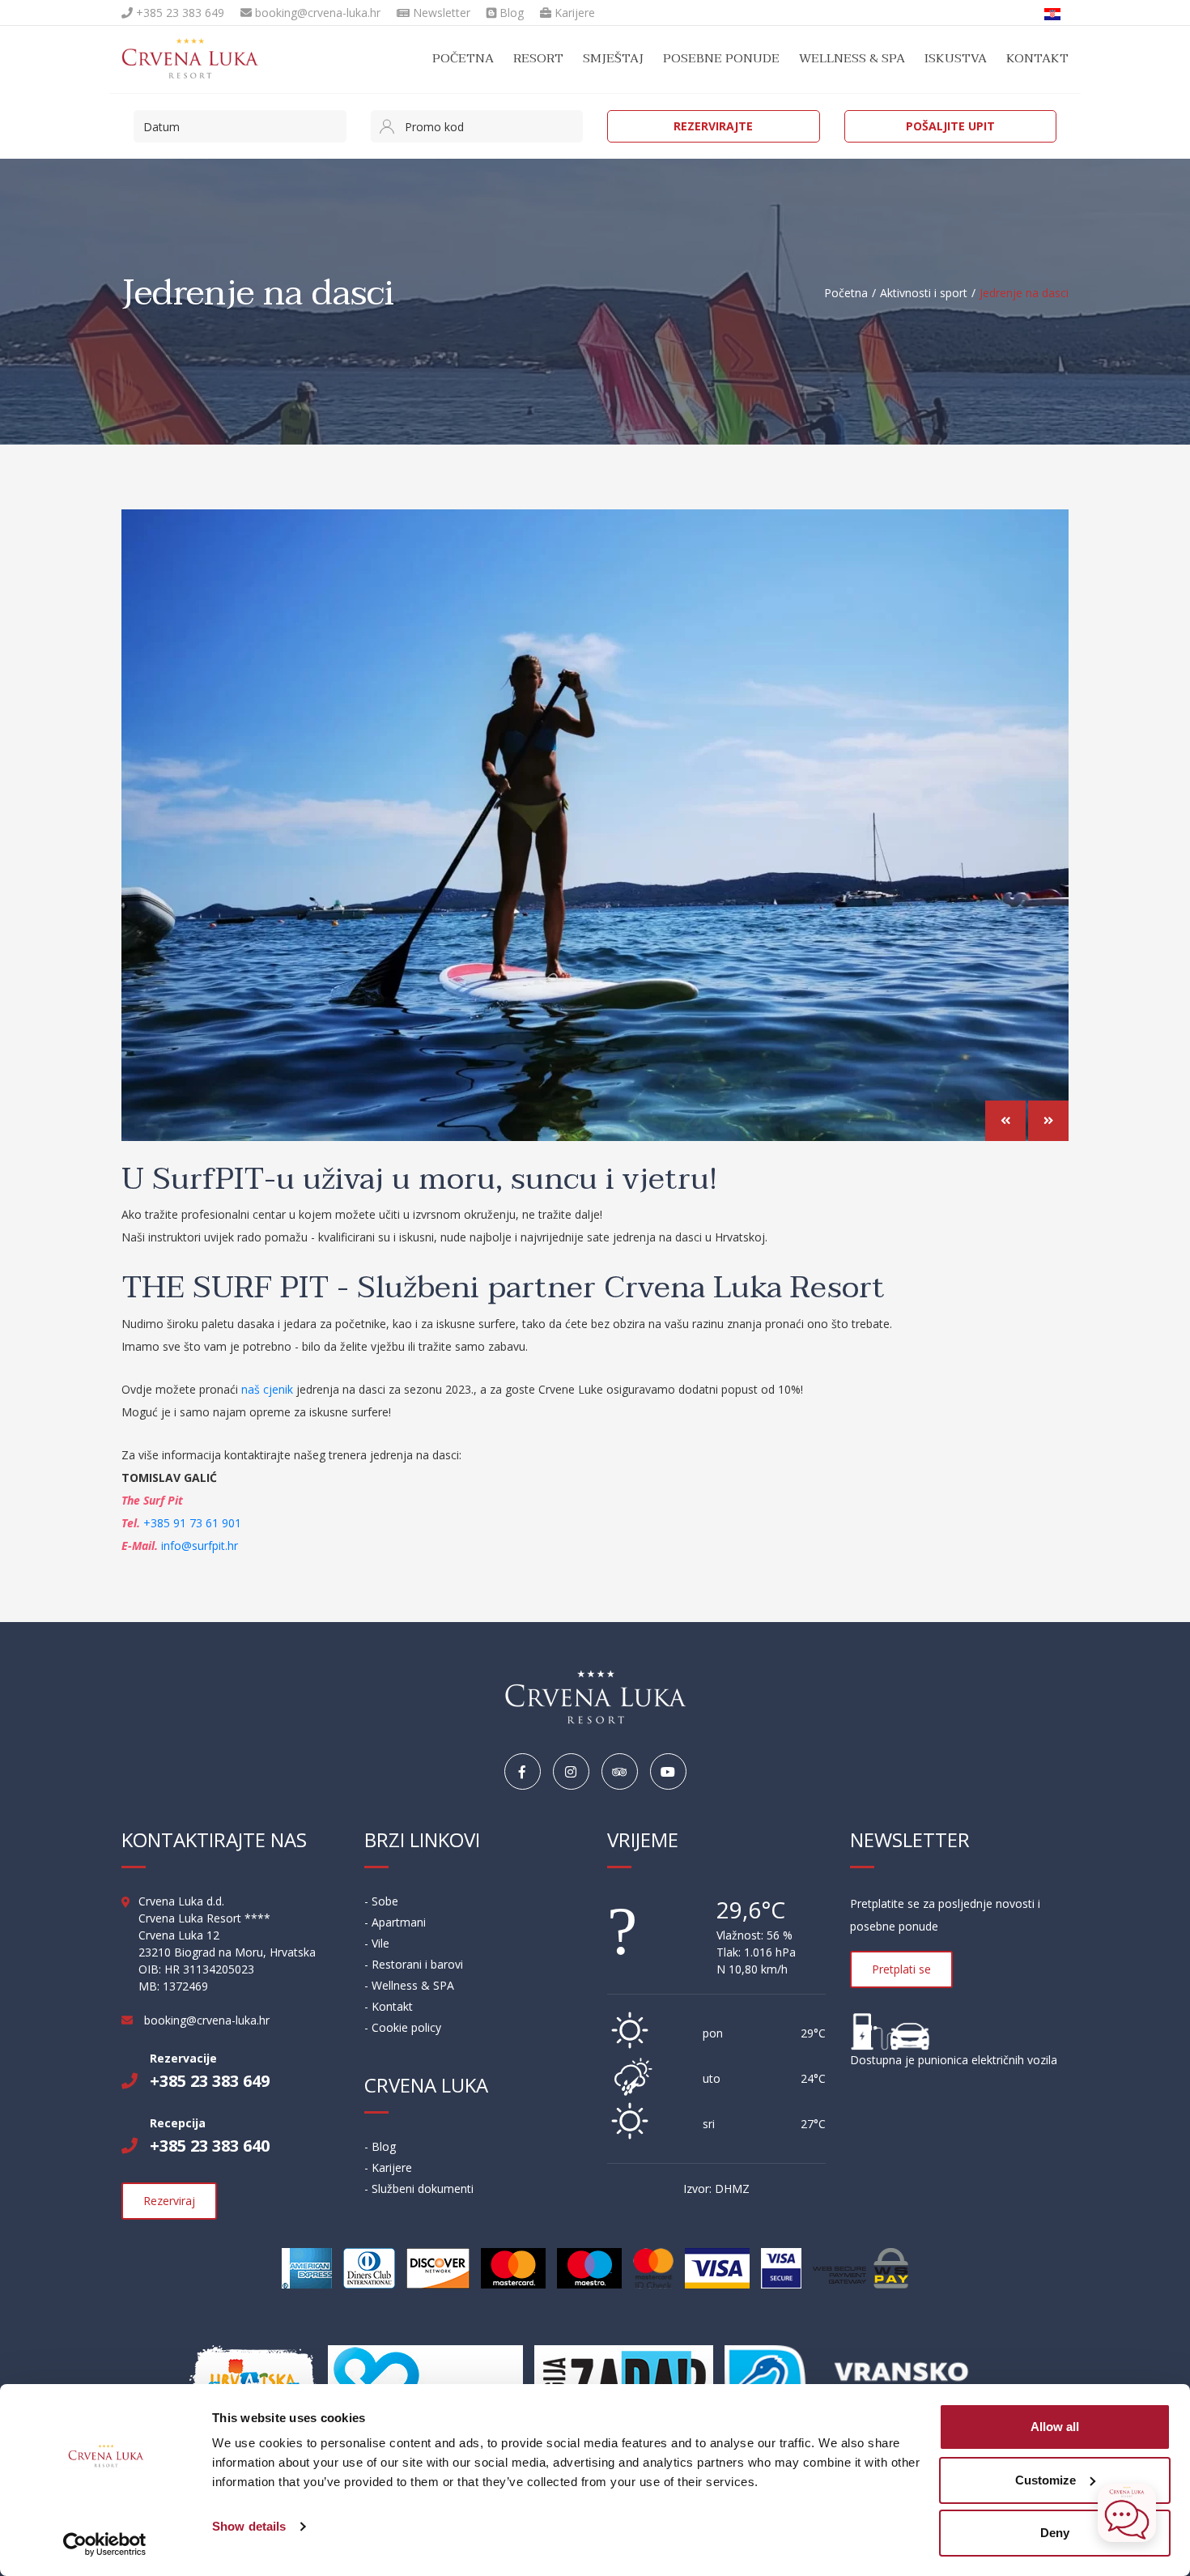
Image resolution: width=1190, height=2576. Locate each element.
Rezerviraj (169, 2201)
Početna (463, 58)
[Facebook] (523, 1772)
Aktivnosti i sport (924, 293)
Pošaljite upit (950, 126)
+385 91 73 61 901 (192, 1523)
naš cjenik (266, 1389)
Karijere (573, 13)
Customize (1045, 2480)
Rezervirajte (713, 126)
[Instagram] (571, 1772)
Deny (1055, 2533)
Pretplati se (901, 1969)
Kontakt (1037, 58)
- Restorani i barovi (414, 1964)
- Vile (377, 1943)
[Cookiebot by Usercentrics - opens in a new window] (105, 2544)
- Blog (380, 2146)
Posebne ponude (721, 58)
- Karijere (388, 2167)
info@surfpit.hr (200, 1546)
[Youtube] (668, 1772)
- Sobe (381, 1901)
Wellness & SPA (852, 58)
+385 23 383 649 (178, 13)
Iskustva (956, 58)
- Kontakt (389, 2006)
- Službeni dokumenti (419, 2189)
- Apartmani (395, 1922)
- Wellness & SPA (409, 1985)
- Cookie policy (403, 2027)
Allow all (1055, 2427)
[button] (1005, 1121)
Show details (249, 2526)
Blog (510, 13)
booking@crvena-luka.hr (316, 13)
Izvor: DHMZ (716, 2189)
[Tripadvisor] (620, 1772)
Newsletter (440, 13)
